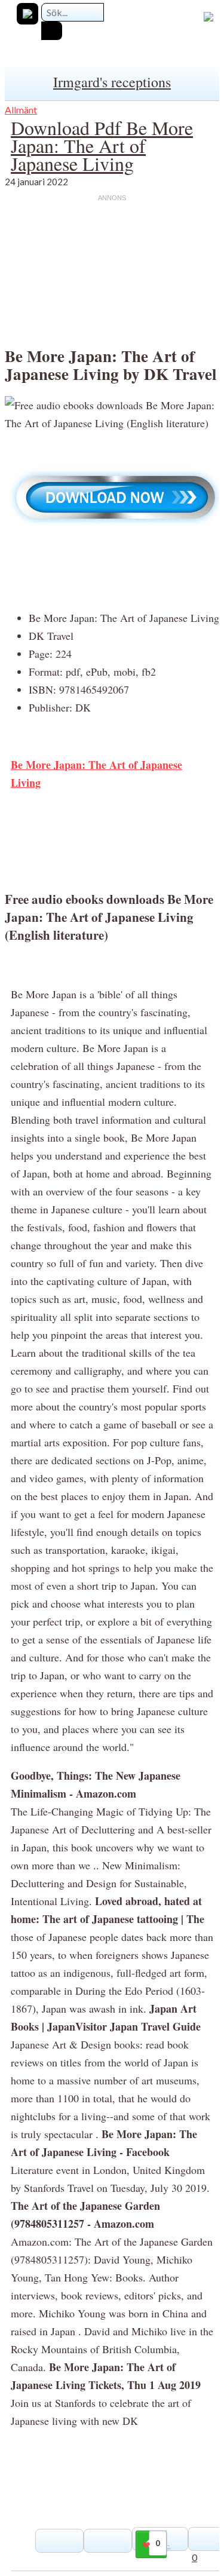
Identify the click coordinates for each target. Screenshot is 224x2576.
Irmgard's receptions (112, 82)
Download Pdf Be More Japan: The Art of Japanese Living (102, 145)
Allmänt (21, 110)
